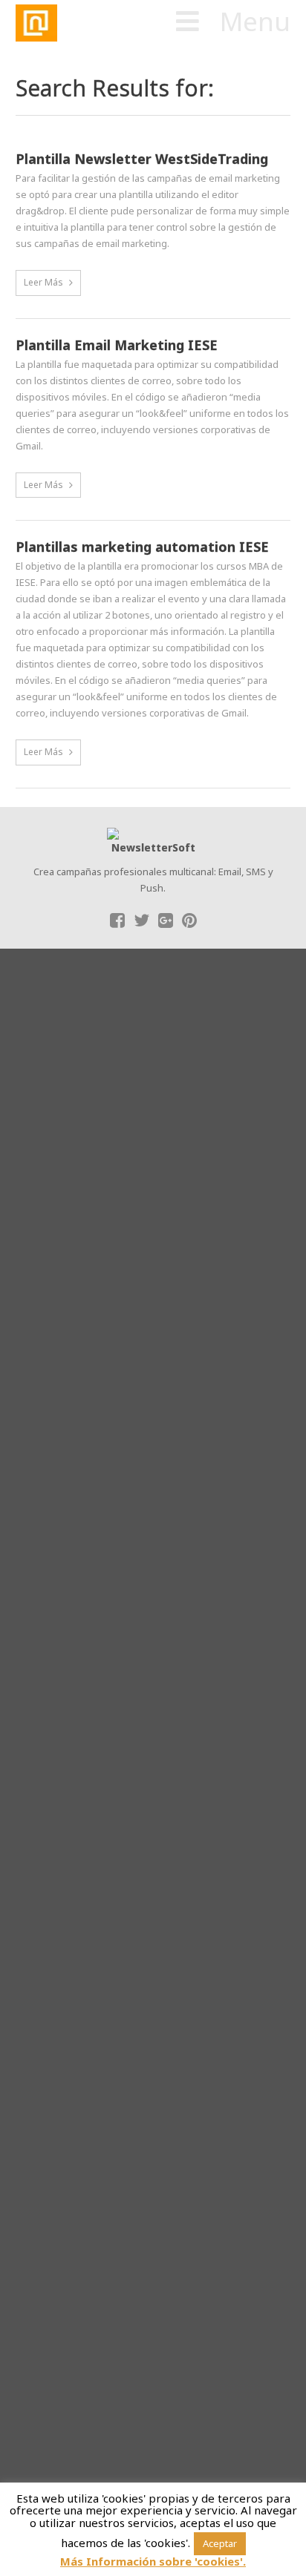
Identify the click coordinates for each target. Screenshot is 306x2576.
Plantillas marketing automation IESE (142, 547)
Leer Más (43, 282)
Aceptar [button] (220, 2543)
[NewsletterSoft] (110, 23)
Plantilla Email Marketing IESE (117, 346)
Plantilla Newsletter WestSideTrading (142, 159)
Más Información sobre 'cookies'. (153, 2562)
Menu (255, 22)
